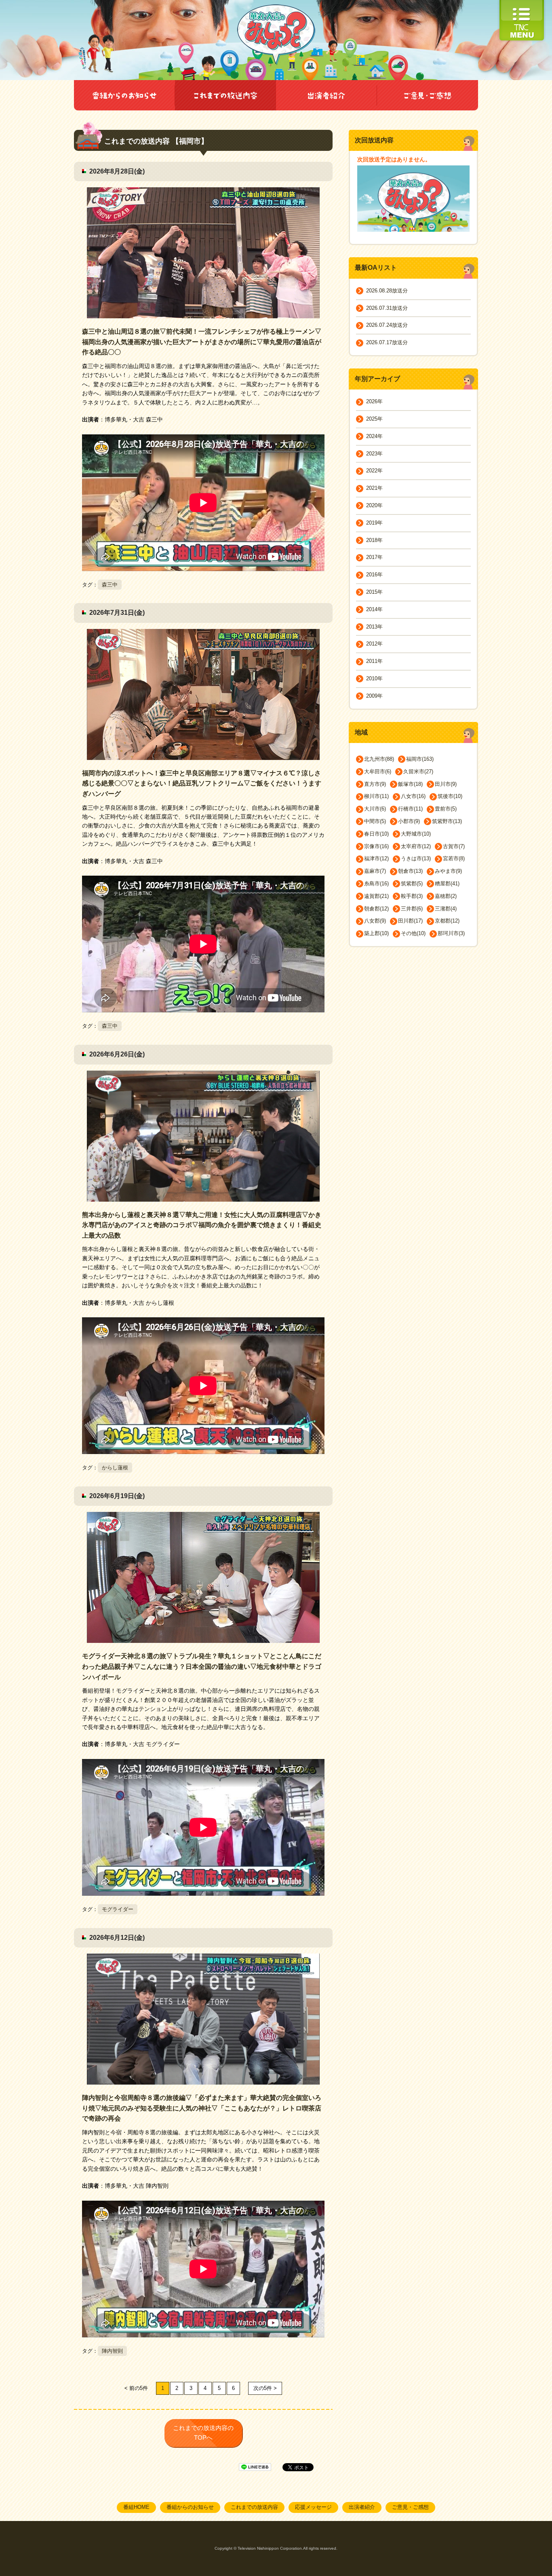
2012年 (374, 644)
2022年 (374, 471)
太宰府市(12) (416, 846)
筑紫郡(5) (412, 884)
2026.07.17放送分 (387, 342)
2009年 (374, 696)
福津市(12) (376, 858)
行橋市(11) (410, 809)
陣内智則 (112, 2351)
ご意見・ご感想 (410, 2507)
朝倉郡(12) (376, 909)
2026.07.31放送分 (387, 308)
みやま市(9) (448, 871)
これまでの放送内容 (254, 2507)
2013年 (374, 627)
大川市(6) (375, 809)
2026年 (374, 401)
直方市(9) (375, 784)
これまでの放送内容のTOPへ (203, 2433)
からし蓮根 (115, 1468)
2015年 (374, 592)
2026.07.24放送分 (387, 325)
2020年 (374, 505)
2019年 (374, 523)
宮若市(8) (454, 858)
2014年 (374, 609)
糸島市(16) (376, 884)
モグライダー (118, 1909)
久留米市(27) (418, 772)
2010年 (374, 678)
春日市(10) (376, 834)
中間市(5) (375, 821)
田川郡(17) (410, 921)
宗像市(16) (376, 846)
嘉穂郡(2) (446, 896)
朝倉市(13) (410, 871)
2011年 (374, 661)
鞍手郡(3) (412, 896)
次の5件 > (265, 2388)
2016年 (374, 575)
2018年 (374, 540)
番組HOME (136, 2507)
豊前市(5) (446, 809)
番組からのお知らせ (190, 2507)
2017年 (374, 557)
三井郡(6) (412, 909)
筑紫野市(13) (447, 821)
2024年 (374, 436)
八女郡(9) (375, 921)
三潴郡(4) (446, 909)
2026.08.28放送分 (387, 291)
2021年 (374, 488)
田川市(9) (446, 784)
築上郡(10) (376, 933)
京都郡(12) (447, 921)
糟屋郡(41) (447, 884)
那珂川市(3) (451, 933)
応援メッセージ (313, 2507)
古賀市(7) (454, 846)
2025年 (374, 419)
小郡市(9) (409, 821)
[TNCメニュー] (522, 4)
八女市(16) (413, 796)
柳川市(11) (376, 796)
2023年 (374, 454)
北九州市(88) (379, 759)
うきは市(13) (416, 858)
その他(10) (413, 933)
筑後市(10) (450, 796)
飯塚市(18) (410, 784)
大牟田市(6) (378, 772)
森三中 (110, 585)
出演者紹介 (362, 2507)
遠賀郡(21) (376, 896)
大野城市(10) (416, 834)
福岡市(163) (420, 759)
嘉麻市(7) (375, 871)
